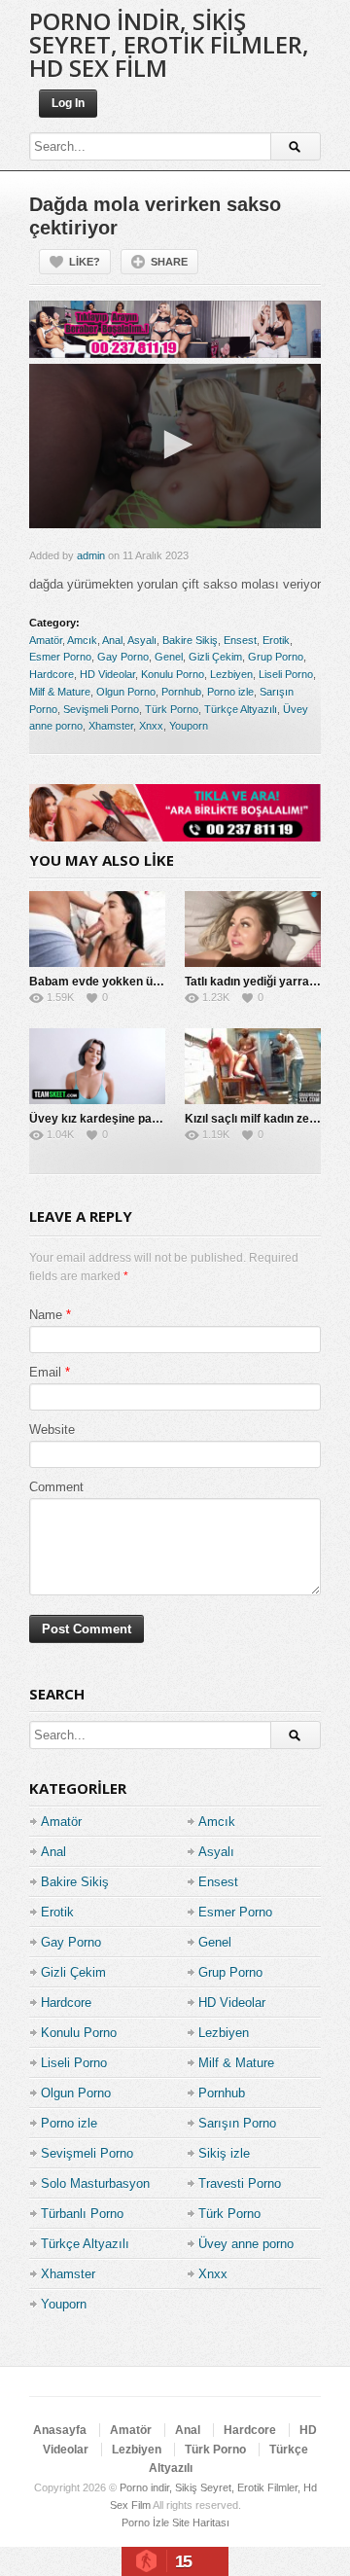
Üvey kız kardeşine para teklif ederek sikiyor (153, 1119)
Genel (169, 657)
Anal (112, 640)
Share (169, 262)
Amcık (82, 640)
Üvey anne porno (246, 2244)
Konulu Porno (173, 674)
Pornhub (181, 692)
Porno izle (230, 692)
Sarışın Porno (237, 2123)
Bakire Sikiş (190, 640)
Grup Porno (276, 657)
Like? (85, 262)
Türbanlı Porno (82, 2214)
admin (91, 555)
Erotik (276, 640)
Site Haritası (201, 2522)
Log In (68, 103)
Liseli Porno (286, 674)
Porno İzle (145, 2522)
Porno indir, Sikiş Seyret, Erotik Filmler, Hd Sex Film (169, 44)
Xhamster (111, 726)
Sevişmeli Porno (101, 709)
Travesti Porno (240, 2183)
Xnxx (151, 726)
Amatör (46, 640)
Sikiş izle (224, 2153)
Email (45, 1372)
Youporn (189, 726)
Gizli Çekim (215, 657)
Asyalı (142, 640)
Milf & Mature (60, 692)
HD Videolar (107, 674)
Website (52, 1430)
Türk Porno (172, 709)
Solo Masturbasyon (95, 2183)
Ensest (240, 640)
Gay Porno (123, 657)
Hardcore (52, 674)
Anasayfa (60, 2430)
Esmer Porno (60, 657)
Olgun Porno (126, 692)
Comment (56, 1487)
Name (46, 1315)
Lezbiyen (231, 674)
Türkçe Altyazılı (241, 709)
